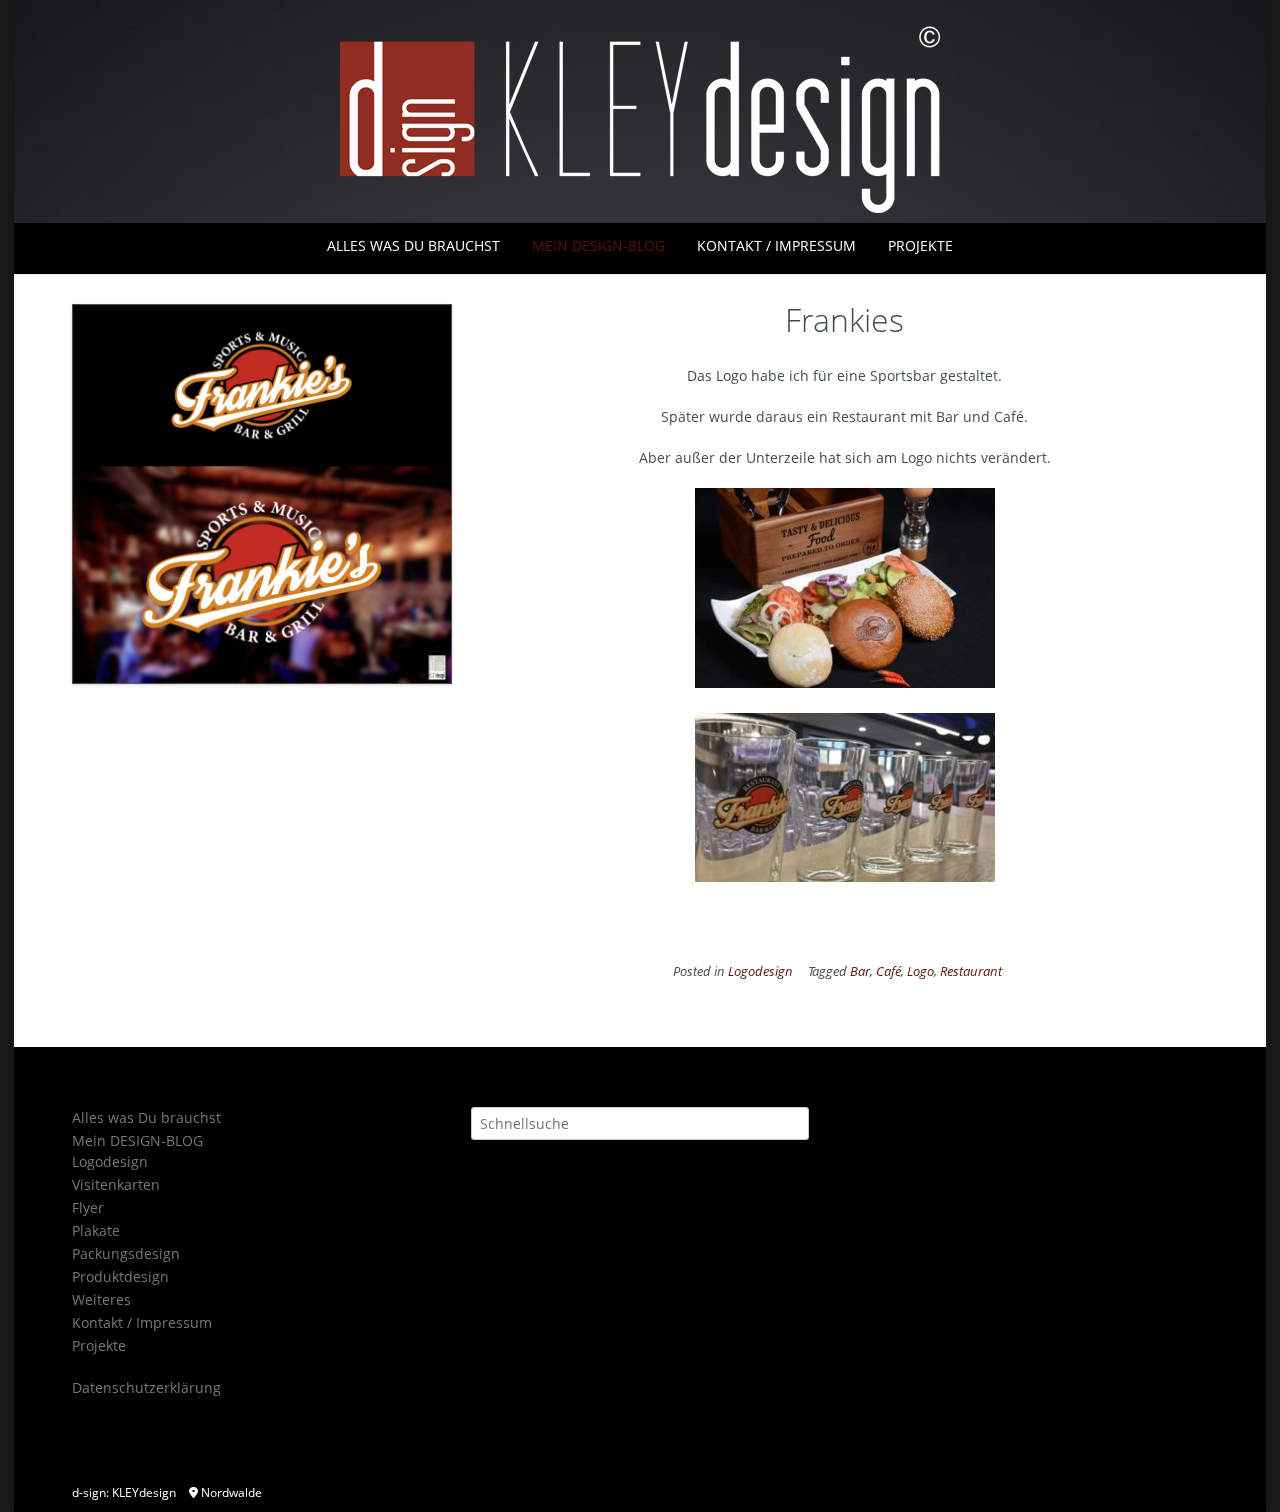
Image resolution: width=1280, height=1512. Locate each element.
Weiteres (101, 1299)
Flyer (88, 1207)
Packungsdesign (126, 1253)
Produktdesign (120, 1276)
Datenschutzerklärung (146, 1387)
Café (888, 971)
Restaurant (971, 971)
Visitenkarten (116, 1184)
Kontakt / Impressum (776, 245)
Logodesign (760, 971)
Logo (920, 971)
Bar (860, 971)
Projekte (920, 245)
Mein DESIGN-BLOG (598, 245)
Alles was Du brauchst (413, 245)
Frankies (844, 319)
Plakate (96, 1230)
